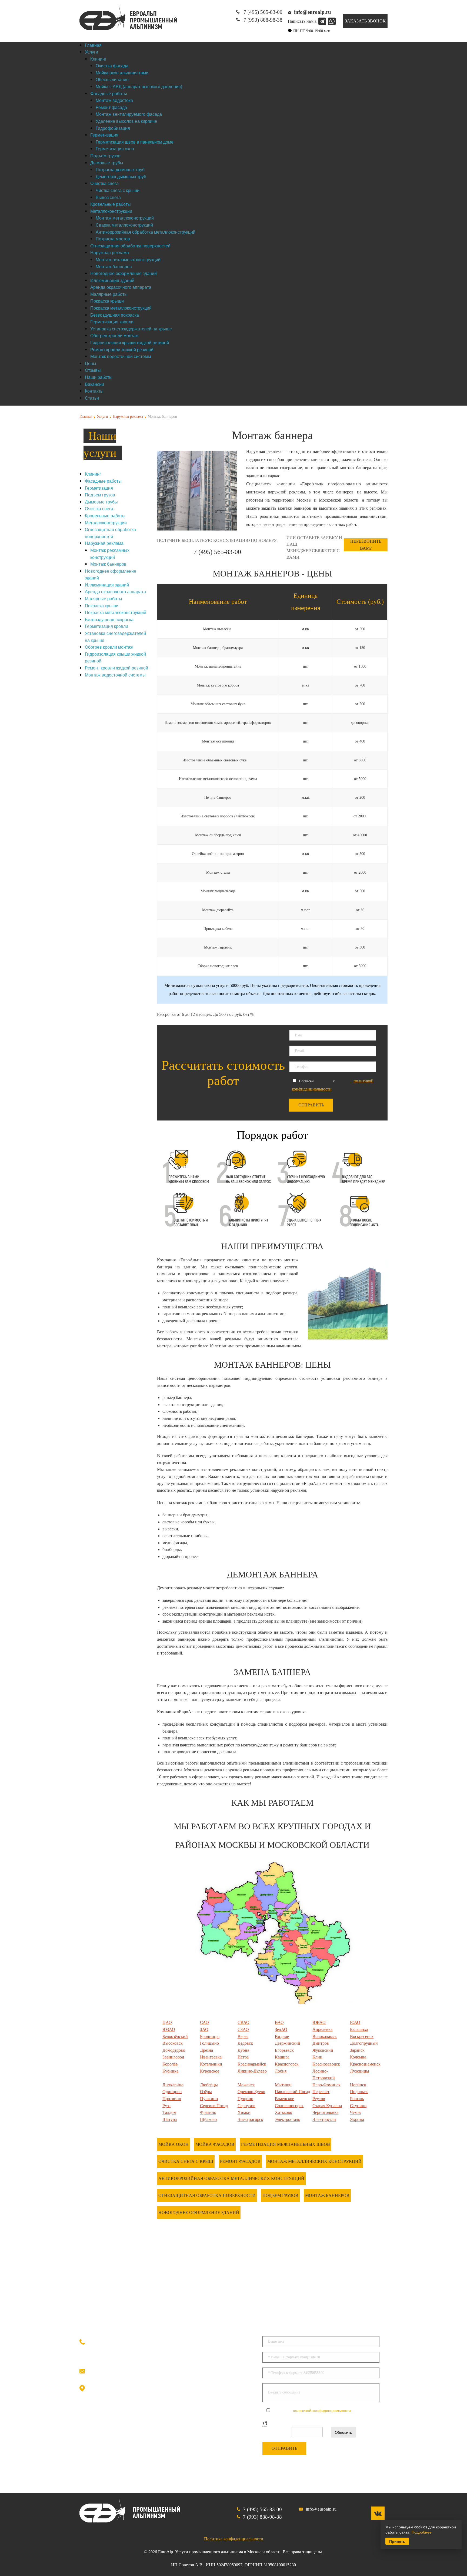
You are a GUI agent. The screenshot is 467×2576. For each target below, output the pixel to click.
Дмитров (321, 2043)
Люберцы (209, 2085)
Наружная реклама (128, 417)
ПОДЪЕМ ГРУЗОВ (280, 2195)
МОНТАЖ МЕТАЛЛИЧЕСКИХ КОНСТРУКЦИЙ (314, 2161)
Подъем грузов (100, 495)
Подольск (359, 2092)
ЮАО (355, 2022)
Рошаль (357, 2099)
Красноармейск (252, 2064)
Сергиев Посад (214, 2106)
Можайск (246, 2085)
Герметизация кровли (106, 626)
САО (204, 2022)
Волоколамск (325, 2036)
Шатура (170, 2119)
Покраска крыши (102, 606)
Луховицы (360, 2071)
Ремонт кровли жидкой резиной (116, 668)
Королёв (170, 2064)
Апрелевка (322, 2029)
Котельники (211, 2064)
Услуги (102, 417)
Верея (243, 2036)
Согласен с (311, 2410)
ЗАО (204, 2029)
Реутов (319, 2099)
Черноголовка (325, 2112)
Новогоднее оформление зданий (199, 2212)
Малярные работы (104, 599)
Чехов (355, 2112)
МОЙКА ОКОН (174, 2144)
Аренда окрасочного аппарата (115, 591)
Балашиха (359, 2029)
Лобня (281, 2071)
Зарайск (357, 2050)
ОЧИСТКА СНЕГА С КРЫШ (186, 2161)
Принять (397, 2541)
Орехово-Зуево (251, 2092)
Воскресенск (362, 2036)
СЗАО (243, 2029)
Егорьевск (284, 2050)
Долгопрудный (364, 2043)
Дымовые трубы (101, 502)
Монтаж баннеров (108, 564)
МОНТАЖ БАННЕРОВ (327, 2195)
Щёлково (208, 2119)
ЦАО (167, 2022)
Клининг (93, 474)
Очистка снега (99, 508)
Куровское (210, 2071)
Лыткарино (173, 2085)
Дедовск (245, 2043)
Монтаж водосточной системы (115, 675)
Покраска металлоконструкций (116, 612)
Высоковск (173, 2043)
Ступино (358, 2106)
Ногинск (358, 2085)
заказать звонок (365, 21)
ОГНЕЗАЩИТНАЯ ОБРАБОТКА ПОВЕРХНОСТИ (207, 2195)
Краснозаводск (326, 2064)
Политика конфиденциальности (234, 2539)
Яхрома (357, 2119)
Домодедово (174, 2050)
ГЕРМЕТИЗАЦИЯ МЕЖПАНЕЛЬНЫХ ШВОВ (286, 2144)
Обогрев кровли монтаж (109, 647)
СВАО (243, 2022)
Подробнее (422, 2532)
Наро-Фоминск (326, 2085)
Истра (243, 2057)
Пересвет (321, 2092)
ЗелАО (281, 2029)
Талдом (169, 2112)
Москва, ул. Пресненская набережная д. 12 (160, 2389)
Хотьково (283, 2112)
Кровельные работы (105, 515)
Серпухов (246, 2106)
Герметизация (99, 488)
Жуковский (323, 2050)
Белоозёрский (175, 2036)
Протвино (172, 2099)
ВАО (279, 2022)
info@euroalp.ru (116, 2370)
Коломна (358, 2057)
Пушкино (209, 2099)
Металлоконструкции (106, 523)
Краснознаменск (365, 2064)
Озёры (206, 2092)
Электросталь (287, 2119)
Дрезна (206, 2050)
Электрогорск (250, 2119)
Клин (317, 2057)
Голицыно (209, 2043)
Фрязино (208, 2112)
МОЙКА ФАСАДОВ (215, 2144)
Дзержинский (288, 2043)
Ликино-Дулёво (252, 2071)
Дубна (243, 2050)
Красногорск (287, 2064)
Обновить (343, 2432)
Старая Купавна (327, 2106)
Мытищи (283, 2085)
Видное (282, 2036)
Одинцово (172, 2092)
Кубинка (170, 2071)
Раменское (284, 2099)
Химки (244, 2112)
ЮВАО (319, 2022)
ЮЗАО (169, 2029)
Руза (166, 2106)
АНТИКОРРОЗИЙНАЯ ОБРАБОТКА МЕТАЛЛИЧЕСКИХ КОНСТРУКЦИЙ (231, 2178)
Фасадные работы (103, 481)
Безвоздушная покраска (109, 619)
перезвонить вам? (366, 545)
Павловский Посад (292, 2092)
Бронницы (210, 2036)
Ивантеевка (211, 2057)
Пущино (245, 2099)
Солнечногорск (289, 2106)
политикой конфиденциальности (322, 2410)
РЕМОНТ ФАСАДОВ (240, 2161)
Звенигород (173, 2057)
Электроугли (324, 2119)
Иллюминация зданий (107, 585)
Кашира (282, 2057)
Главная (86, 417)
